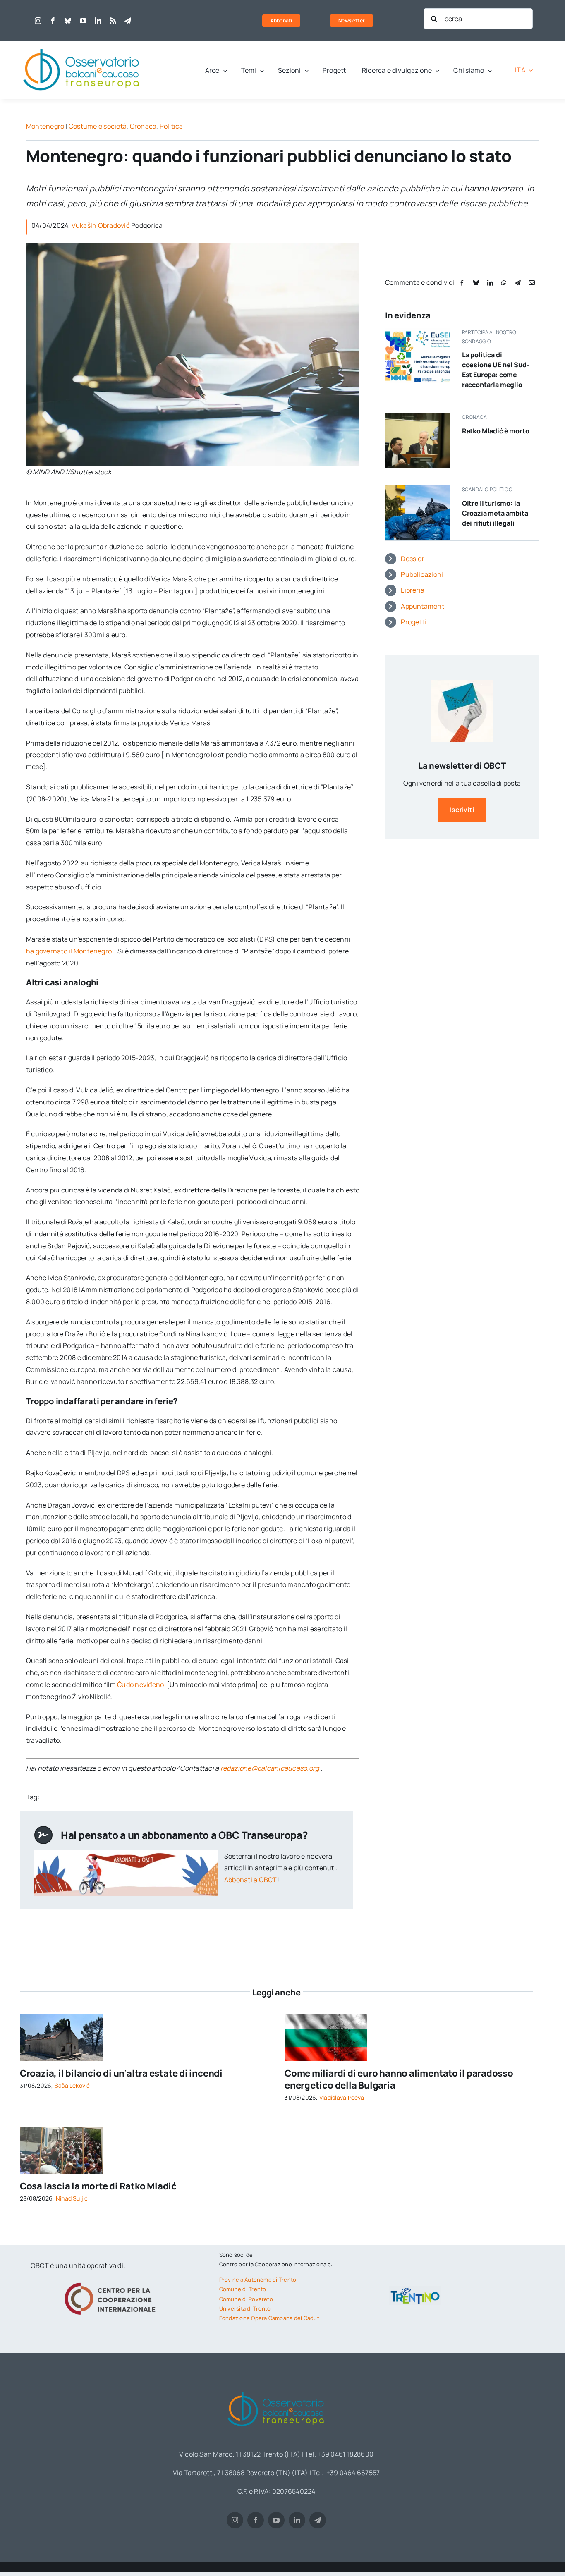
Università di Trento (245, 2308)
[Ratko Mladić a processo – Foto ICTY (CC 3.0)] (418, 416)
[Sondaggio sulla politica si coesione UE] (418, 331)
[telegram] (128, 21)
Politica (171, 126)
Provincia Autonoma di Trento (258, 2280)
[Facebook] (462, 283)
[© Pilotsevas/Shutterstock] (326, 2018)
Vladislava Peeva (342, 2097)
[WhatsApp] (504, 283)
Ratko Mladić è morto (496, 431)
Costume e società (98, 126)
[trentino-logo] (415, 2289)
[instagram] (38, 21)
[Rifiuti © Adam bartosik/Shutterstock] (418, 488)
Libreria (413, 590)
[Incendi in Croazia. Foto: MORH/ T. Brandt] (61, 2018)
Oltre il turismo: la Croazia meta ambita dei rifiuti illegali (495, 513)
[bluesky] (68, 21)
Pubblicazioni (422, 574)
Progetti (413, 622)
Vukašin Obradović (101, 225)
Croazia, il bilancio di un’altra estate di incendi (121, 2073)
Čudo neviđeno (141, 1685)
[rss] (113, 21)
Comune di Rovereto (246, 2299)
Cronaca (143, 126)
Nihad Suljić (72, 2198)
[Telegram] (518, 283)
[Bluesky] (476, 283)
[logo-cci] (112, 2282)
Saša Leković (72, 2085)
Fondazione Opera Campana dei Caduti (270, 2318)
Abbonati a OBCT (251, 1880)
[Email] (532, 283)
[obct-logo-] (82, 45)
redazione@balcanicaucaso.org (270, 1768)
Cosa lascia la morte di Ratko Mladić (98, 2186)
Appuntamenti (423, 606)
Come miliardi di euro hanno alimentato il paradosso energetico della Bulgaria (399, 2079)
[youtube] (83, 21)
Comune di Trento (243, 2289)
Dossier (413, 559)
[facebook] (53, 21)
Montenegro (45, 126)
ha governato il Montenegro (69, 951)
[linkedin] (98, 21)
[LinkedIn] (490, 283)
